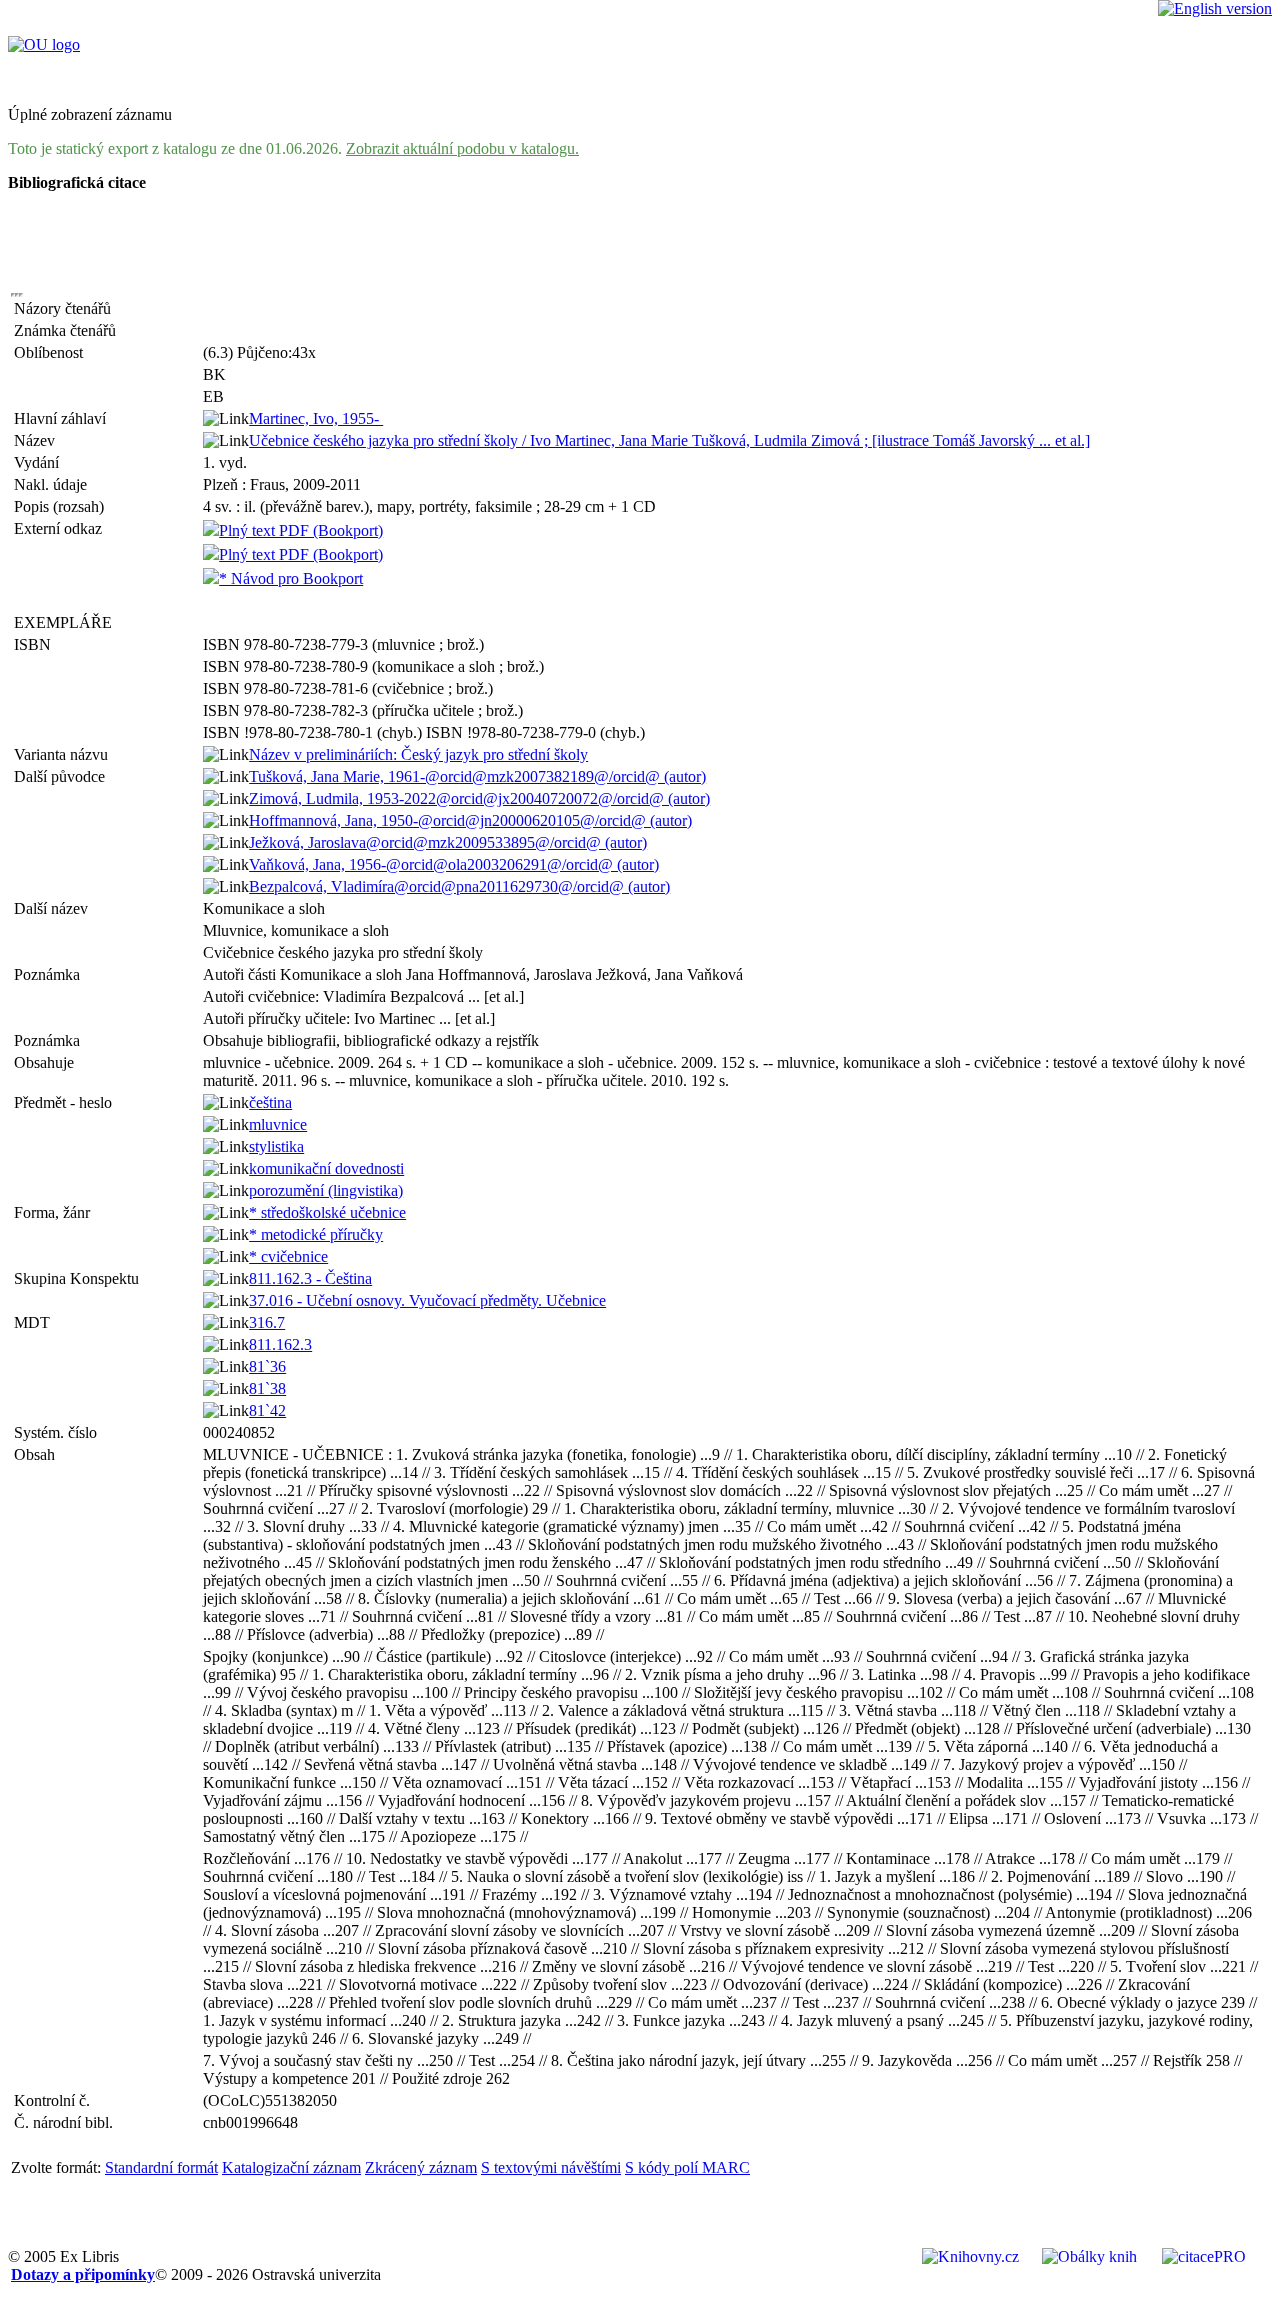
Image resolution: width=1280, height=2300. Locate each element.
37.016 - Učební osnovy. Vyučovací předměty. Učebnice (427, 1300)
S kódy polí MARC (687, 2167)
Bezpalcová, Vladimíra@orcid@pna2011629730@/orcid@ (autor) (459, 886)
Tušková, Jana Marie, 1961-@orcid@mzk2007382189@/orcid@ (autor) (477, 776)
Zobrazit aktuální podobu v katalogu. (462, 148)
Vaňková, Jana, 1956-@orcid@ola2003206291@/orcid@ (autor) (454, 864)
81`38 (267, 1388)
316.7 (267, 1322)
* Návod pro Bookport (291, 578)
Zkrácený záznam (421, 2167)
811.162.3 (280, 1344)
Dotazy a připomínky (83, 2274)
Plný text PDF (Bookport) (301, 530)
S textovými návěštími (551, 2167)
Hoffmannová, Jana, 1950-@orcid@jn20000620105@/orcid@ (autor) (470, 820)
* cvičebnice (288, 1256)
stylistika (276, 1146)
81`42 (267, 1410)
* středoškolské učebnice (327, 1212)
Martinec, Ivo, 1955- (316, 418)
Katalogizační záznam (291, 2167)
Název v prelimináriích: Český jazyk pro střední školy (418, 754)
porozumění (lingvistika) (326, 1190)
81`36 (267, 1366)
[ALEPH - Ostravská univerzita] (44, 44)
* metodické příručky (316, 1234)
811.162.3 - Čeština (310, 1278)
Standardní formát (161, 2167)
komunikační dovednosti (326, 1168)
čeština (270, 1102)
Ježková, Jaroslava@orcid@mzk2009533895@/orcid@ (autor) (448, 842)
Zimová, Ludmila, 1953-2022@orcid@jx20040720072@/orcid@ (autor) (479, 798)
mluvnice (278, 1124)
